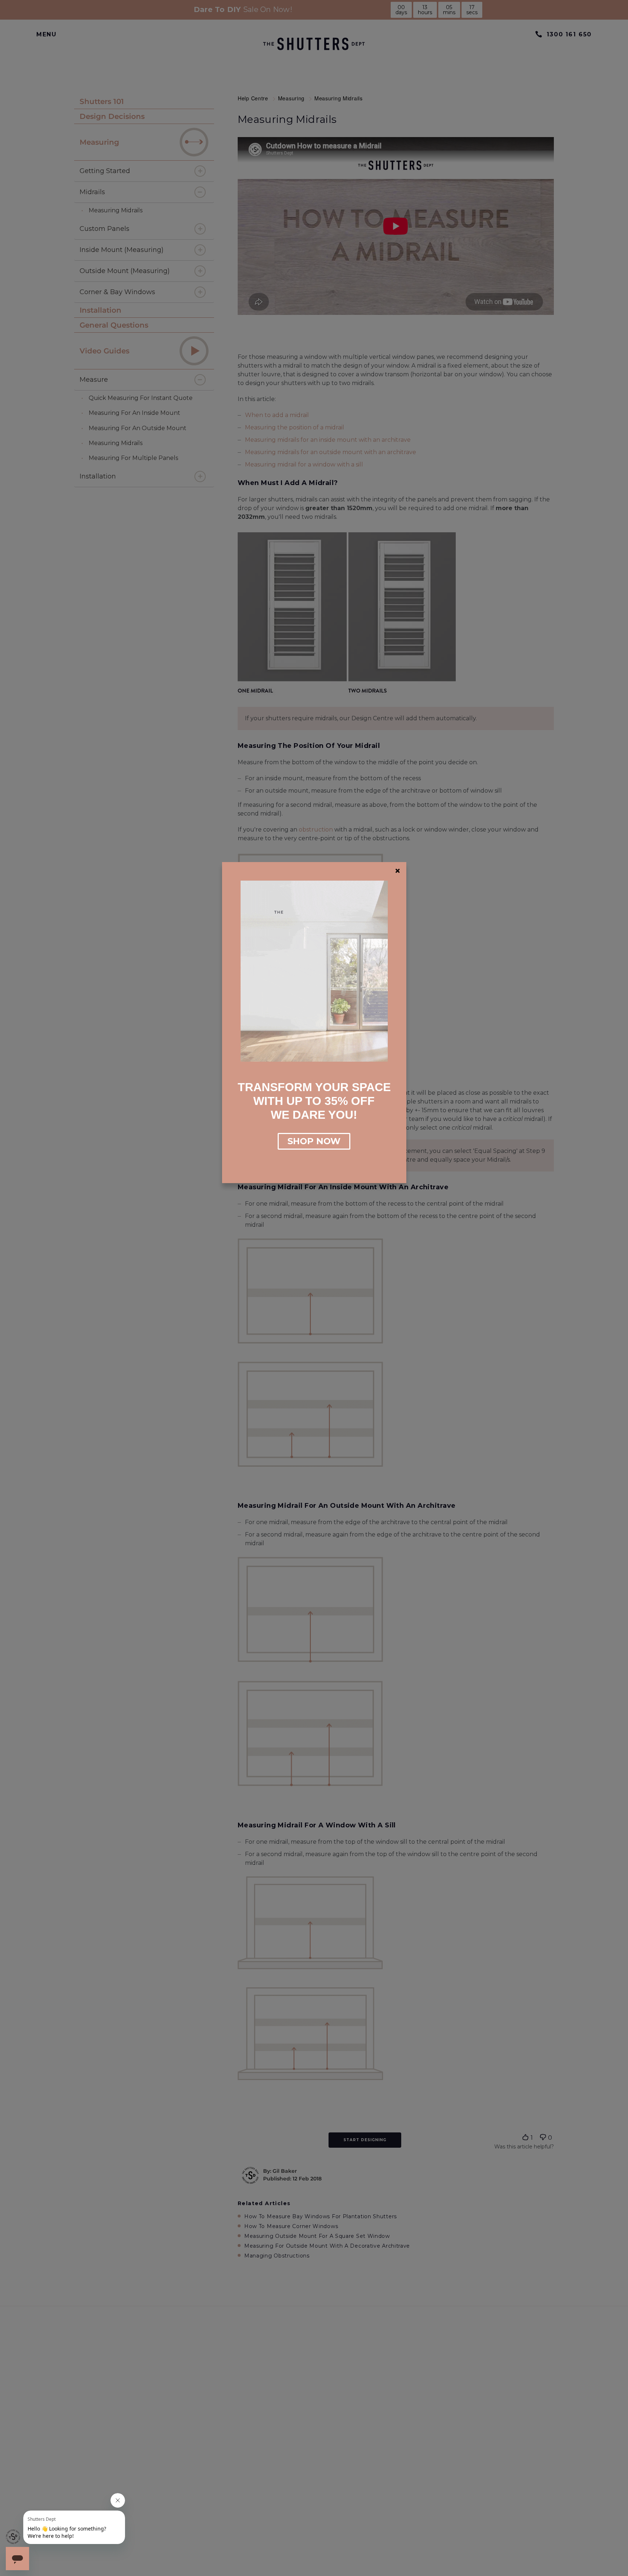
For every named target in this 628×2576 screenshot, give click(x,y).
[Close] (398, 871)
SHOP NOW (314, 1141)
